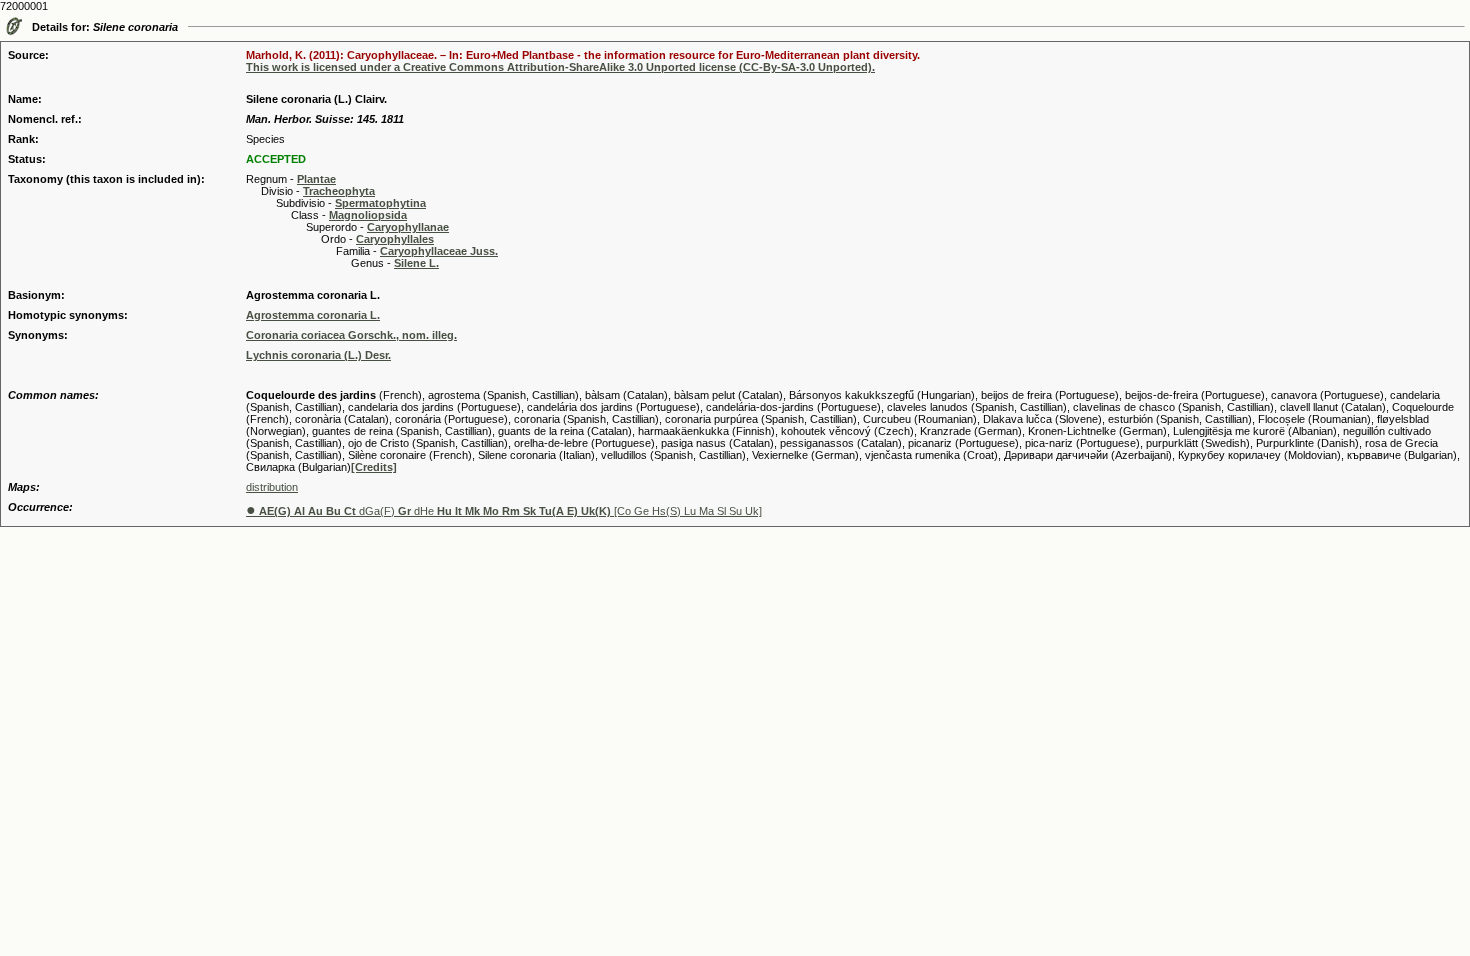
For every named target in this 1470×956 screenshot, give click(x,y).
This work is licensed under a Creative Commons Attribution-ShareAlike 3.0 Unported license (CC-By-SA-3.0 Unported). (560, 67)
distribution (272, 487)
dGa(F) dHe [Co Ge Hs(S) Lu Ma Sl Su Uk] (504, 511)
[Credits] (374, 467)
